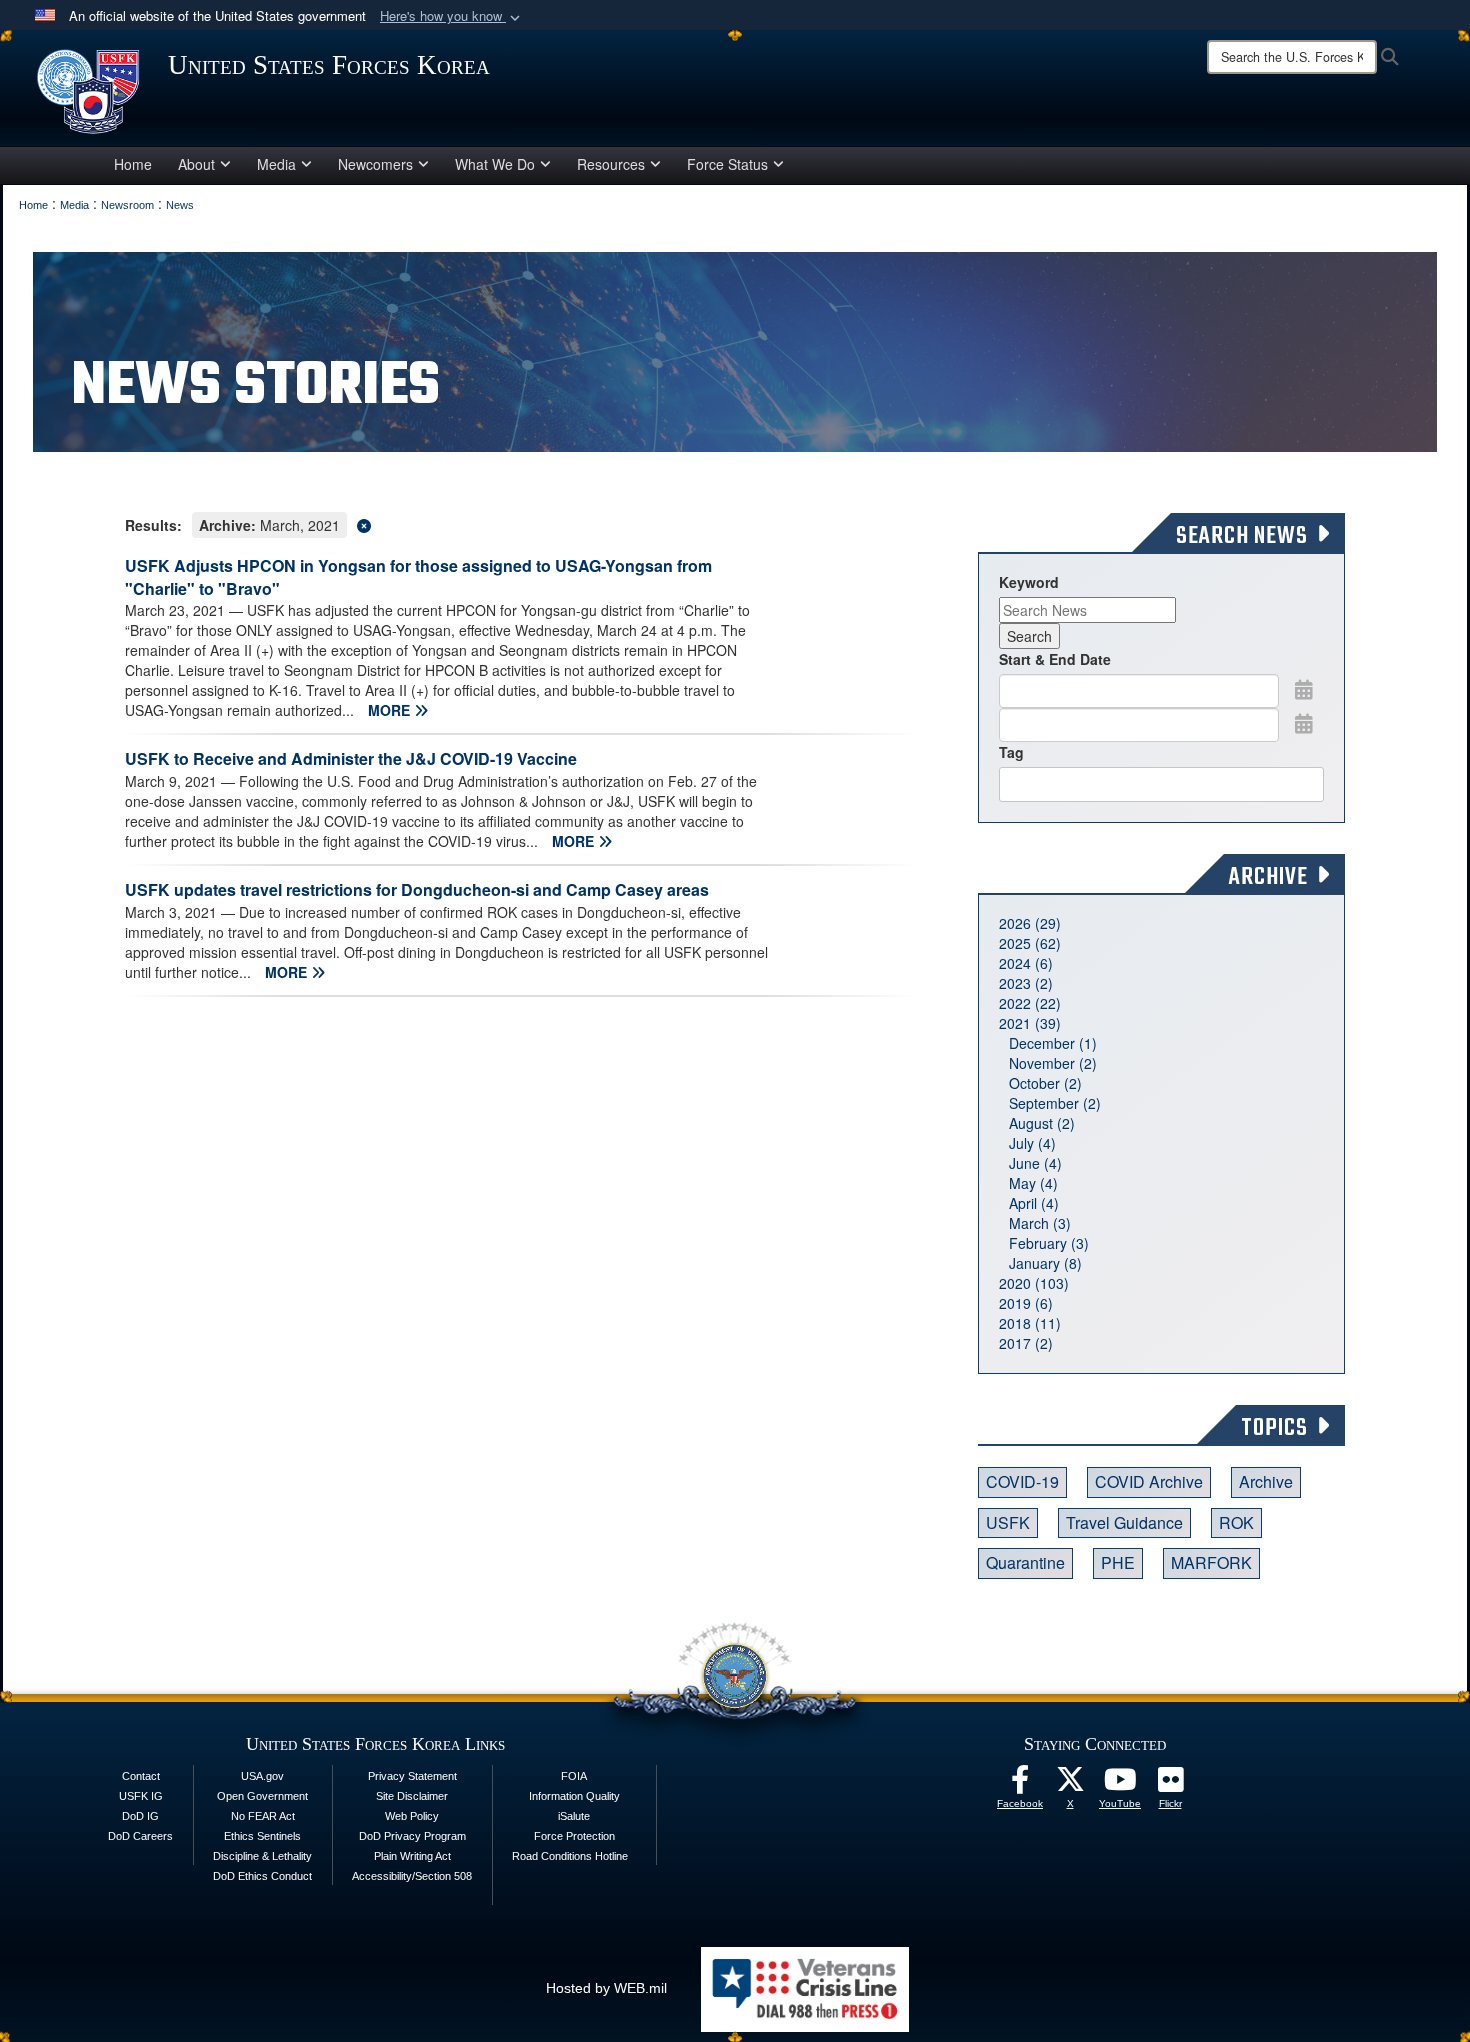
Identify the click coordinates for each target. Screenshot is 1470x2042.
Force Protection (574, 1836)
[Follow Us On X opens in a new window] (1070, 1785)
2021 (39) (1030, 1023)
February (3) (1049, 1243)
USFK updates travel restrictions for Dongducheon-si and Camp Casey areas (417, 889)
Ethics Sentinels (262, 1836)
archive (1266, 1481)
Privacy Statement (412, 1776)
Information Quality (574, 1796)
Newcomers (375, 164)
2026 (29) (1030, 923)
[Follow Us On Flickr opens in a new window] (1170, 1785)
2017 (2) (1026, 1343)
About (196, 164)
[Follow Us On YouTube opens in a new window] (1120, 1785)
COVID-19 (1022, 1481)
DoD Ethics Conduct (262, 1876)
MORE (391, 710)
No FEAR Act (263, 1816)
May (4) (1033, 1183)
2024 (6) (1026, 963)
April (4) (1034, 1203)
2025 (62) (1030, 943)
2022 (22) (1030, 1003)
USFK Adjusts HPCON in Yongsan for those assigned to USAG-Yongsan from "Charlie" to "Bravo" (418, 577)
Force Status (727, 164)
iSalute (574, 1816)
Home (133, 164)
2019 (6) (1026, 1303)
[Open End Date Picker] (1304, 723)
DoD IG (140, 1816)
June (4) (1035, 1163)
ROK (1236, 1522)
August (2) (1042, 1123)
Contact (141, 1776)
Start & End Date (1055, 659)
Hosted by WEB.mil (606, 1988)
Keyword (1029, 582)
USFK (1008, 1522)
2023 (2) (1026, 983)
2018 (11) (1030, 1323)
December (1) (1053, 1043)
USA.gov (262, 1776)
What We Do (495, 164)
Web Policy (412, 1816)
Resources (611, 164)
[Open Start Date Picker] (1304, 689)
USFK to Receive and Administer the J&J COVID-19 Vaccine (351, 758)
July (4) (1032, 1143)
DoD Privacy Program (412, 1836)
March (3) (1040, 1223)
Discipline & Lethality (262, 1856)
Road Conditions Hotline (570, 1856)
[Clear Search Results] (521, 523)
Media (276, 164)
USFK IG (141, 1796)
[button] (452, 16)
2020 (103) (1034, 1283)
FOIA (574, 1776)
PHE (1118, 1562)
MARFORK (1211, 1562)
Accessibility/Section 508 (412, 1876)
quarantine (1025, 1562)
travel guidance (1124, 1522)
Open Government (262, 1796)
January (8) (1045, 1263)
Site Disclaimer (412, 1796)
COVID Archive (1149, 1481)
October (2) (1045, 1083)
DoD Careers (140, 1836)
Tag (1011, 752)
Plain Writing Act (412, 1856)
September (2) (1055, 1103)
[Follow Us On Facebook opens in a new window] (1020, 1785)
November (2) (1053, 1063)
